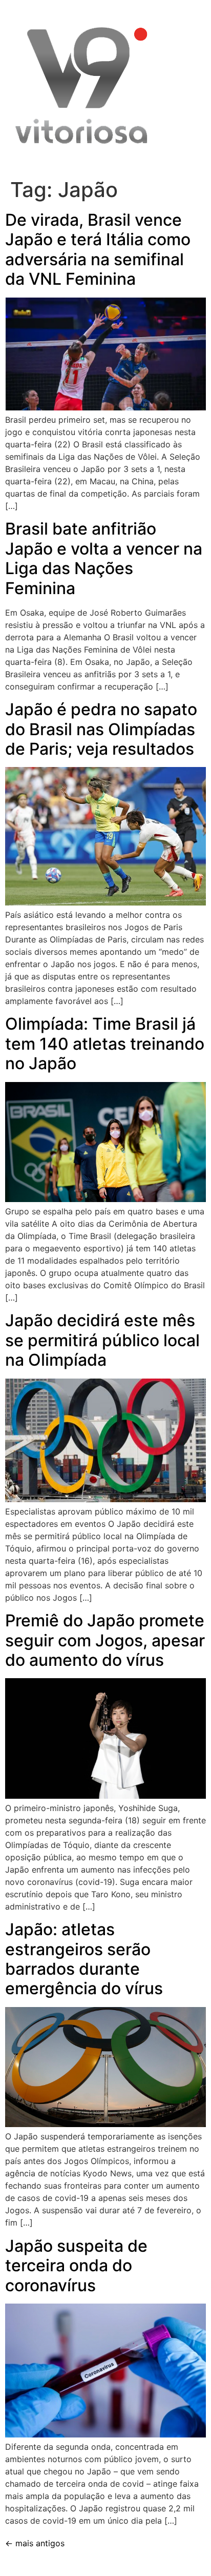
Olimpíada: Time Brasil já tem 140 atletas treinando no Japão (105, 1044)
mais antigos (35, 2543)
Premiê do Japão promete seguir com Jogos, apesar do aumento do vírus (105, 1640)
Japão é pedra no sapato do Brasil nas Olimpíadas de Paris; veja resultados (101, 729)
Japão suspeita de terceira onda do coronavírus (76, 2266)
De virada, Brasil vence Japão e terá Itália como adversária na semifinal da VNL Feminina (98, 249)
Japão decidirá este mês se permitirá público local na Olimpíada (102, 1340)
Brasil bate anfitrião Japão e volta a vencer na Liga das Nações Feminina (104, 558)
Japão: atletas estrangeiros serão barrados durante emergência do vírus (84, 1959)
